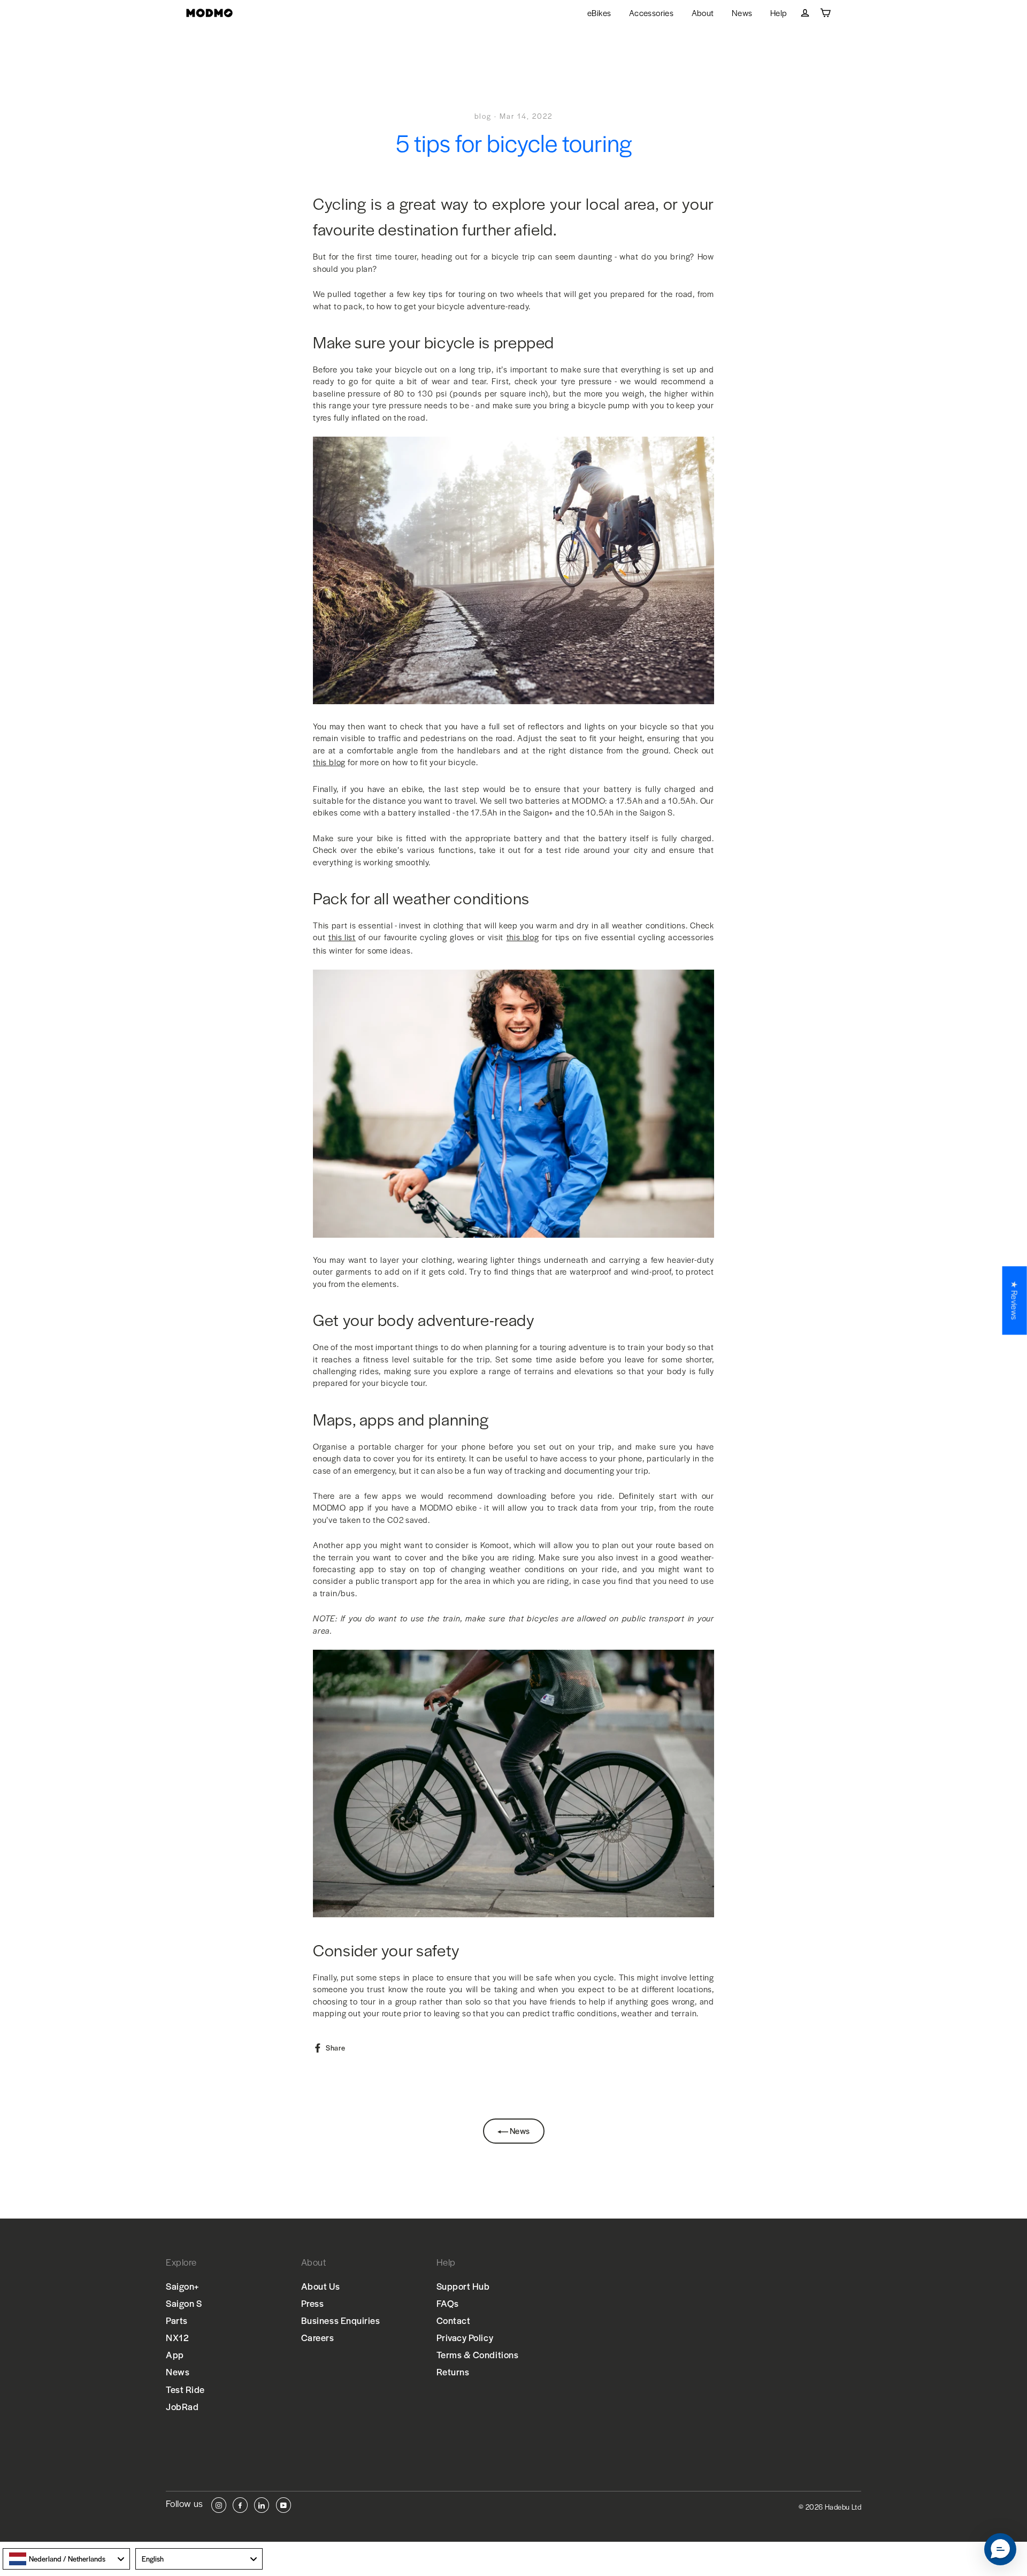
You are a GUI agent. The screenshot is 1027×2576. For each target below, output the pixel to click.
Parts (177, 2320)
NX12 (177, 2337)
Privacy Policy (465, 2337)
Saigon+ (183, 2286)
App (175, 2354)
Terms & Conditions (478, 2354)
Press (313, 2303)
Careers (318, 2337)
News (742, 13)
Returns (453, 2372)
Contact (454, 2320)
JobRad (182, 2406)
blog (483, 116)
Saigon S (184, 2303)
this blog (329, 762)
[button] (1000, 2549)
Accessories (651, 13)
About (703, 13)
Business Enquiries (341, 2320)
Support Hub (463, 2286)
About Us (320, 2286)
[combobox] (66, 2559)
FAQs (448, 2303)
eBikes (599, 13)
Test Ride (185, 2389)
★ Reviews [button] (1015, 1300)
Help (779, 13)
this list (342, 937)
